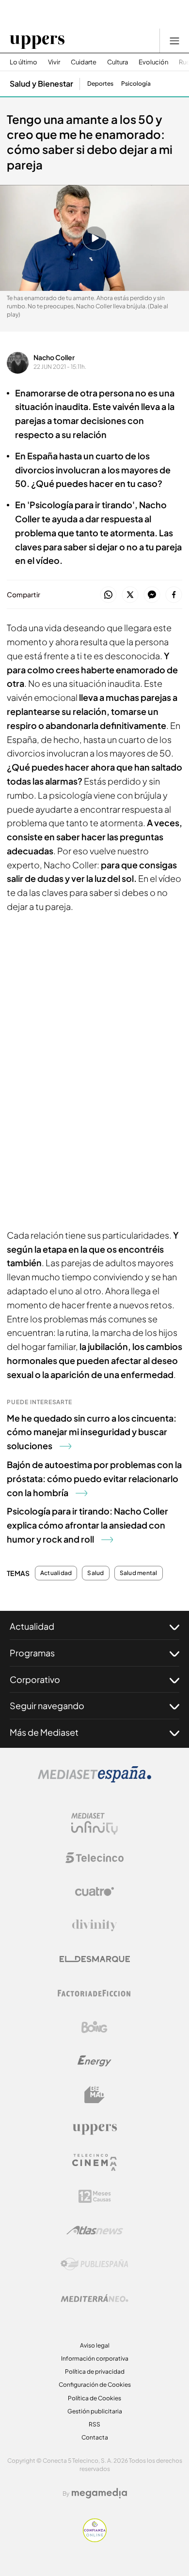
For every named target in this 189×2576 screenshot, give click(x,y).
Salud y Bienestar (41, 83)
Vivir (54, 62)
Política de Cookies (94, 2398)
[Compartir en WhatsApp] (108, 595)
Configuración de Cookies (95, 2385)
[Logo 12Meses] (95, 2196)
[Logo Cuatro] (94, 1892)
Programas (32, 1653)
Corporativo (35, 1679)
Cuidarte (84, 62)
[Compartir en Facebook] (174, 595)
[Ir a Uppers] (37, 41)
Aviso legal (95, 2345)
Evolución (153, 62)
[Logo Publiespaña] (94, 2264)
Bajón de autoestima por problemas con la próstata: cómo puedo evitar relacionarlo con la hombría (94, 1478)
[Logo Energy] (94, 2061)
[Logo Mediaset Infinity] (94, 1824)
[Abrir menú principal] (174, 41)
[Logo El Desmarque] (95, 1959)
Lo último (24, 62)
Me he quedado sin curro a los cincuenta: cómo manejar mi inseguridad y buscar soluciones (92, 1432)
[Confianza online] (95, 2539)
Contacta (95, 2437)
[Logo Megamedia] (99, 2493)
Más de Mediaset (44, 1732)
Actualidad (56, 1573)
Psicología (136, 84)
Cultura (118, 62)
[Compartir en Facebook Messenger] (152, 595)
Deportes (100, 84)
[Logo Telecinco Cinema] (94, 2162)
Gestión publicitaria (95, 2411)
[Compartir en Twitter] (130, 595)
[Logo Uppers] (94, 2129)
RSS (94, 2424)
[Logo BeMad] (94, 2095)
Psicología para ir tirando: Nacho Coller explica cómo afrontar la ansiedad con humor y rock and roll (87, 1525)
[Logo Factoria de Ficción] (94, 1993)
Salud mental (139, 1573)
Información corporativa (95, 2358)
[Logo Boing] (94, 2027)
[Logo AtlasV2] (95, 2230)
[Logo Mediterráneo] (94, 2298)
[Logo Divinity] (94, 1925)
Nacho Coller (54, 357)
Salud (95, 1573)
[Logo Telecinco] (94, 1858)
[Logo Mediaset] (94, 1780)
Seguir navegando (47, 1705)
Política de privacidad (95, 2371)
